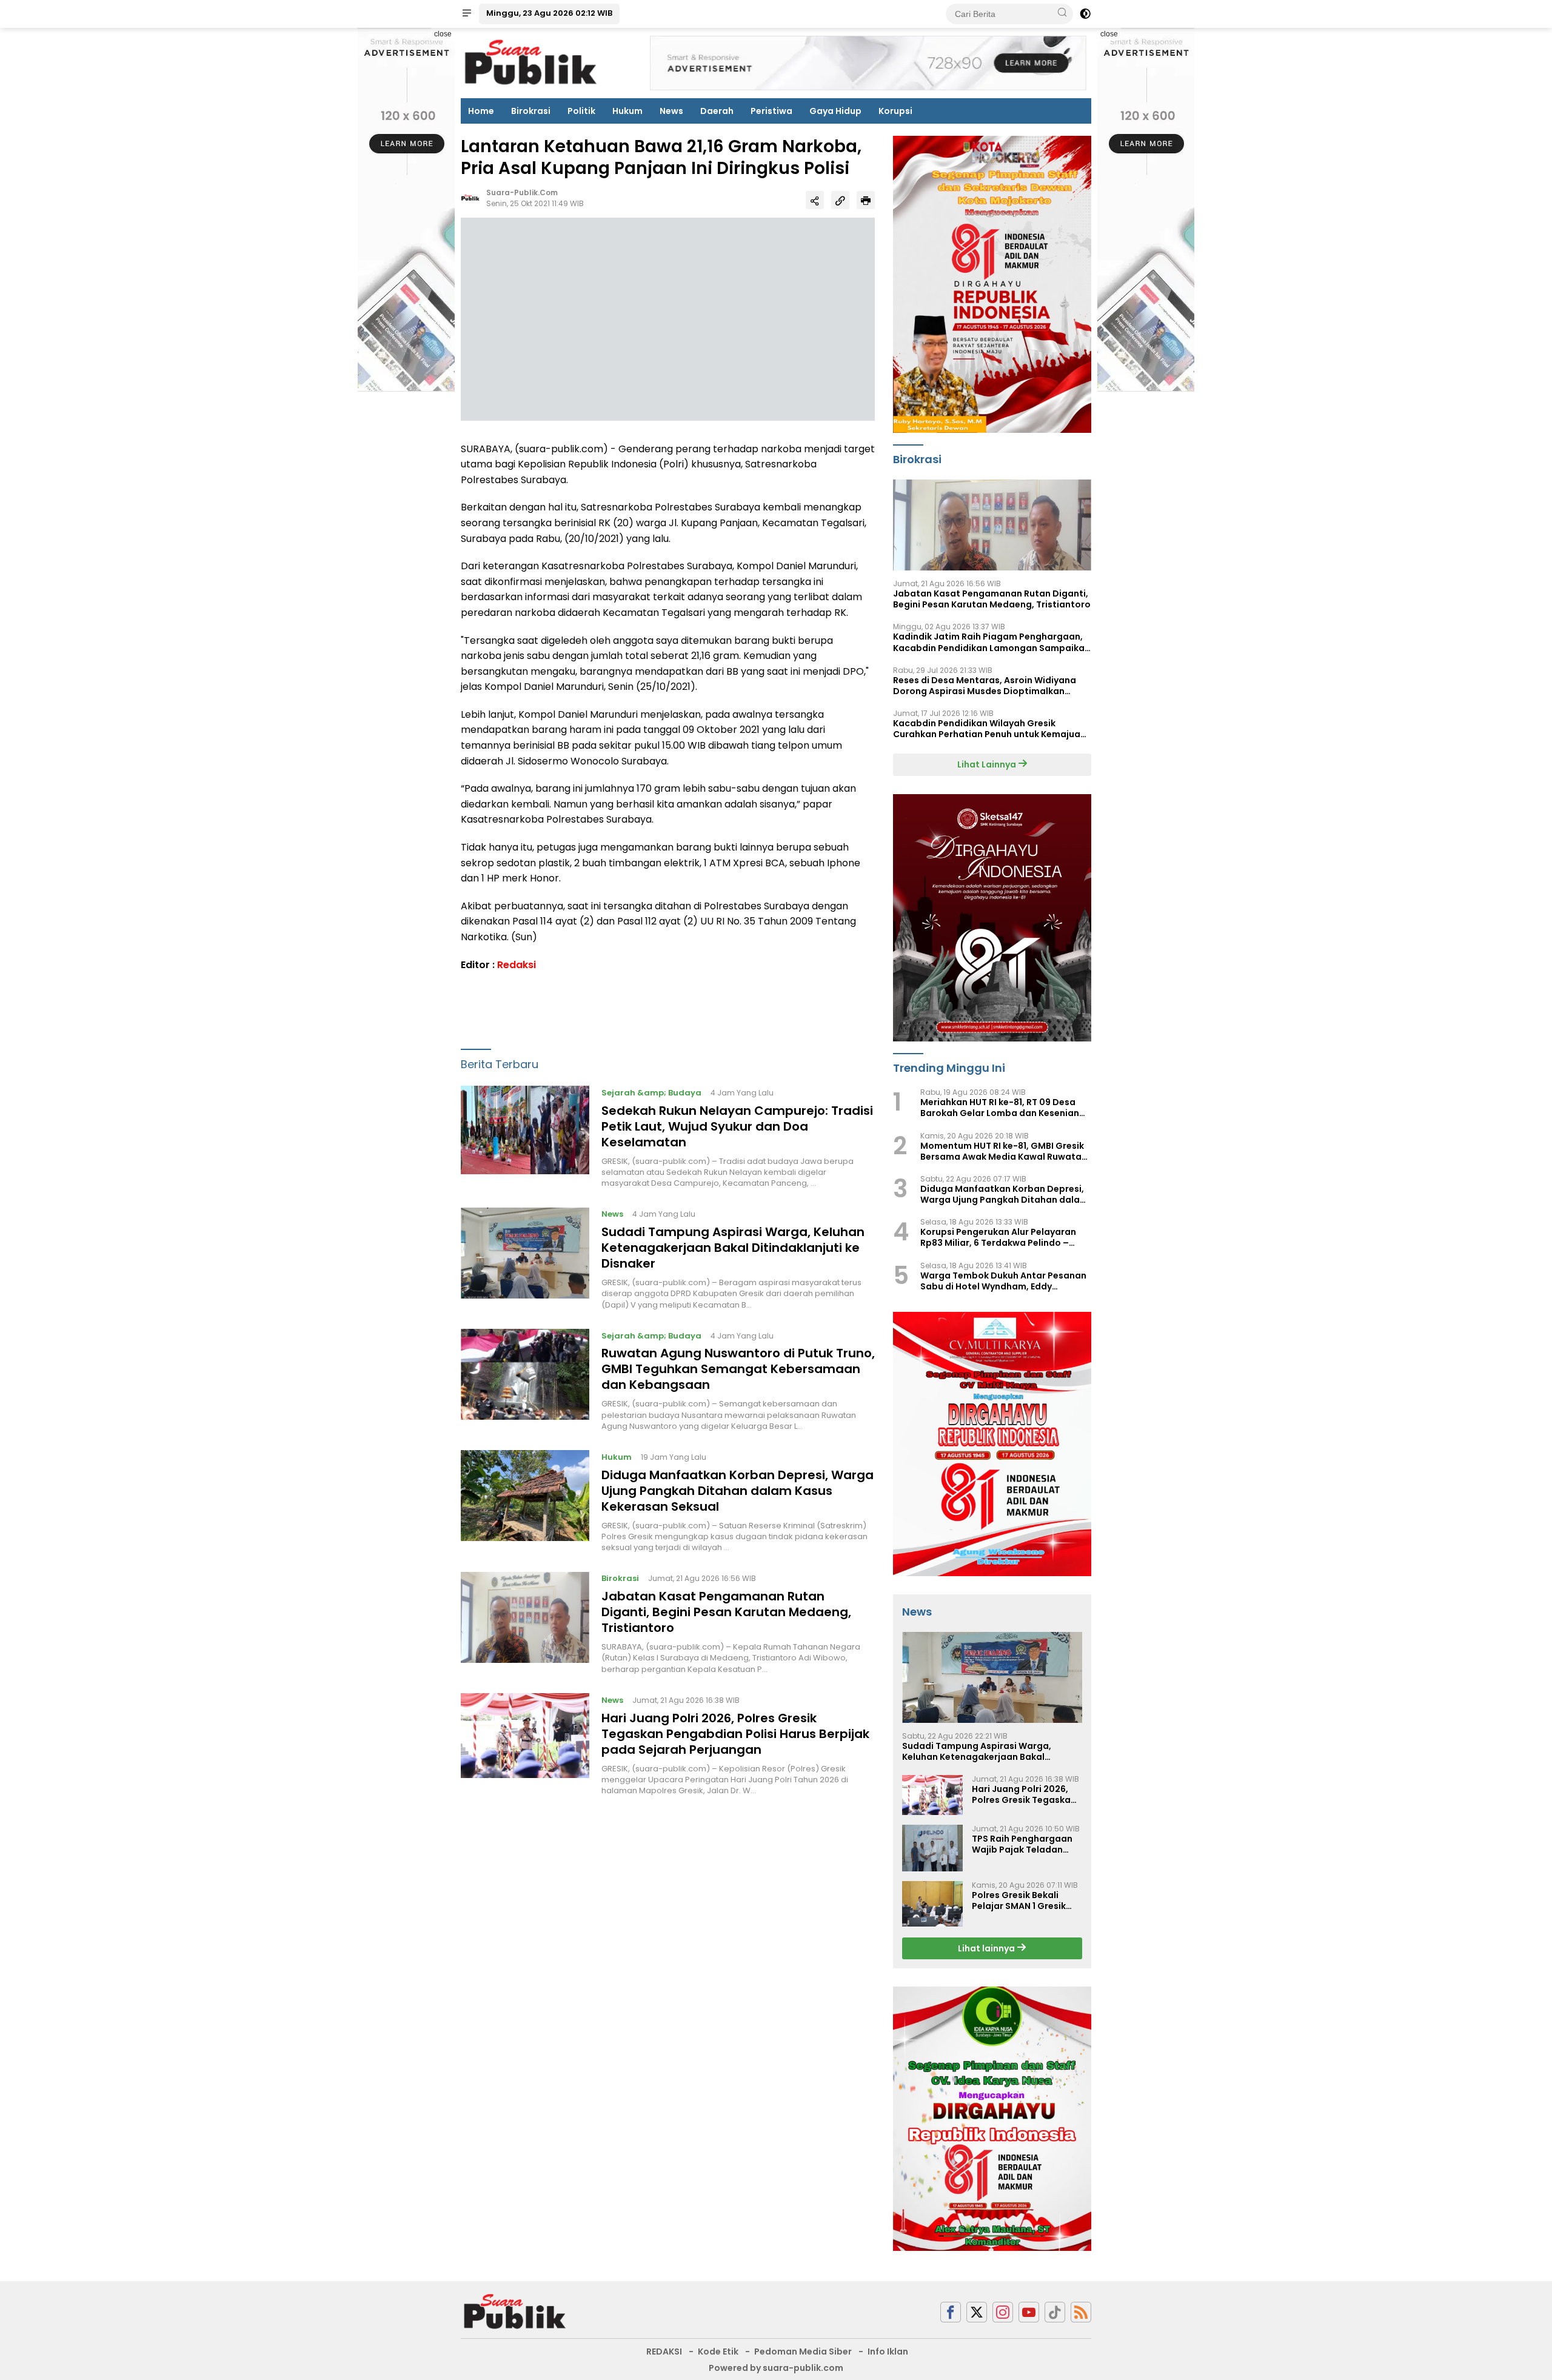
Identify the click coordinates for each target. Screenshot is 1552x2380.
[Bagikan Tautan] (815, 200)
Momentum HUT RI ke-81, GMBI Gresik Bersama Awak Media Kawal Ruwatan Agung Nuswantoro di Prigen (1004, 1151)
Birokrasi (531, 111)
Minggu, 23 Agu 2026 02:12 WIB (549, 13)
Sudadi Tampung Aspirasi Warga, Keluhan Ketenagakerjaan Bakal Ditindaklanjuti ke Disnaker (733, 1248)
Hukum (627, 111)
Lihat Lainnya (988, 764)
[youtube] (1029, 2312)
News (671, 111)
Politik (581, 111)
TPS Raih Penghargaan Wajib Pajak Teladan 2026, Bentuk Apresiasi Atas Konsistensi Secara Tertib (1026, 1844)
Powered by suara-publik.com (776, 2368)
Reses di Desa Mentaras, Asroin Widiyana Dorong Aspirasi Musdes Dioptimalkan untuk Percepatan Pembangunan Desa (985, 686)
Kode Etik (718, 2352)
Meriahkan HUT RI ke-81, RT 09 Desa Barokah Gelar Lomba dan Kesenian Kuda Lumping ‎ (1000, 1108)
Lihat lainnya (987, 1948)
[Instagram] (1003, 2312)
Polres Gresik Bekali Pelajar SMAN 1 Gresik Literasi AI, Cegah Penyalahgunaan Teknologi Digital (1019, 1900)
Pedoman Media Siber (803, 2352)
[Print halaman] (866, 200)
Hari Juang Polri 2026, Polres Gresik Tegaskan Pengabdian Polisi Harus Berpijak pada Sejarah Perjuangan (735, 1734)
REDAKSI (664, 2352)
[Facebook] (951, 2312)
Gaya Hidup (835, 111)
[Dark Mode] (1085, 14)
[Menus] (467, 14)
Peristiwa (771, 111)
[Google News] (1055, 2312)
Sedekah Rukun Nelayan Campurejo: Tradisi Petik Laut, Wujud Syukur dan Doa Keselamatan (737, 1126)
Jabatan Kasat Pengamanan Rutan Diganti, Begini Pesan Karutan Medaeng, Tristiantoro (726, 1613)
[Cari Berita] (1062, 13)
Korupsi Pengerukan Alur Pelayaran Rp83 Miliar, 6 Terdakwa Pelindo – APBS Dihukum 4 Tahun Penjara (998, 1237)
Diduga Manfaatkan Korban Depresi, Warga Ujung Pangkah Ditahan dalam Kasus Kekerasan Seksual (738, 1491)
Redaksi (517, 965)
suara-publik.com (522, 193)
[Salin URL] (840, 200)
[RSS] (1081, 2312)
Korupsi (895, 111)
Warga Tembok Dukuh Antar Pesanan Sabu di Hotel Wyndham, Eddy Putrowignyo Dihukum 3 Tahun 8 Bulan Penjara (1005, 1281)
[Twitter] (977, 2312)
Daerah (717, 111)
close (443, 34)
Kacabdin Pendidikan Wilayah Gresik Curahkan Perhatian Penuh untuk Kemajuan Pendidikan (989, 729)
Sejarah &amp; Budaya (651, 1093)
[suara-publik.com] (515, 2311)
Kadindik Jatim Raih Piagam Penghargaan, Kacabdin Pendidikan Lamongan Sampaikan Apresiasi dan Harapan (992, 642)
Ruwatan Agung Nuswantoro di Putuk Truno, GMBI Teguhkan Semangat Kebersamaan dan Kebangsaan (738, 1369)
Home (481, 111)
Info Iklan (888, 2352)
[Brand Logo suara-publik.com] (531, 62)
